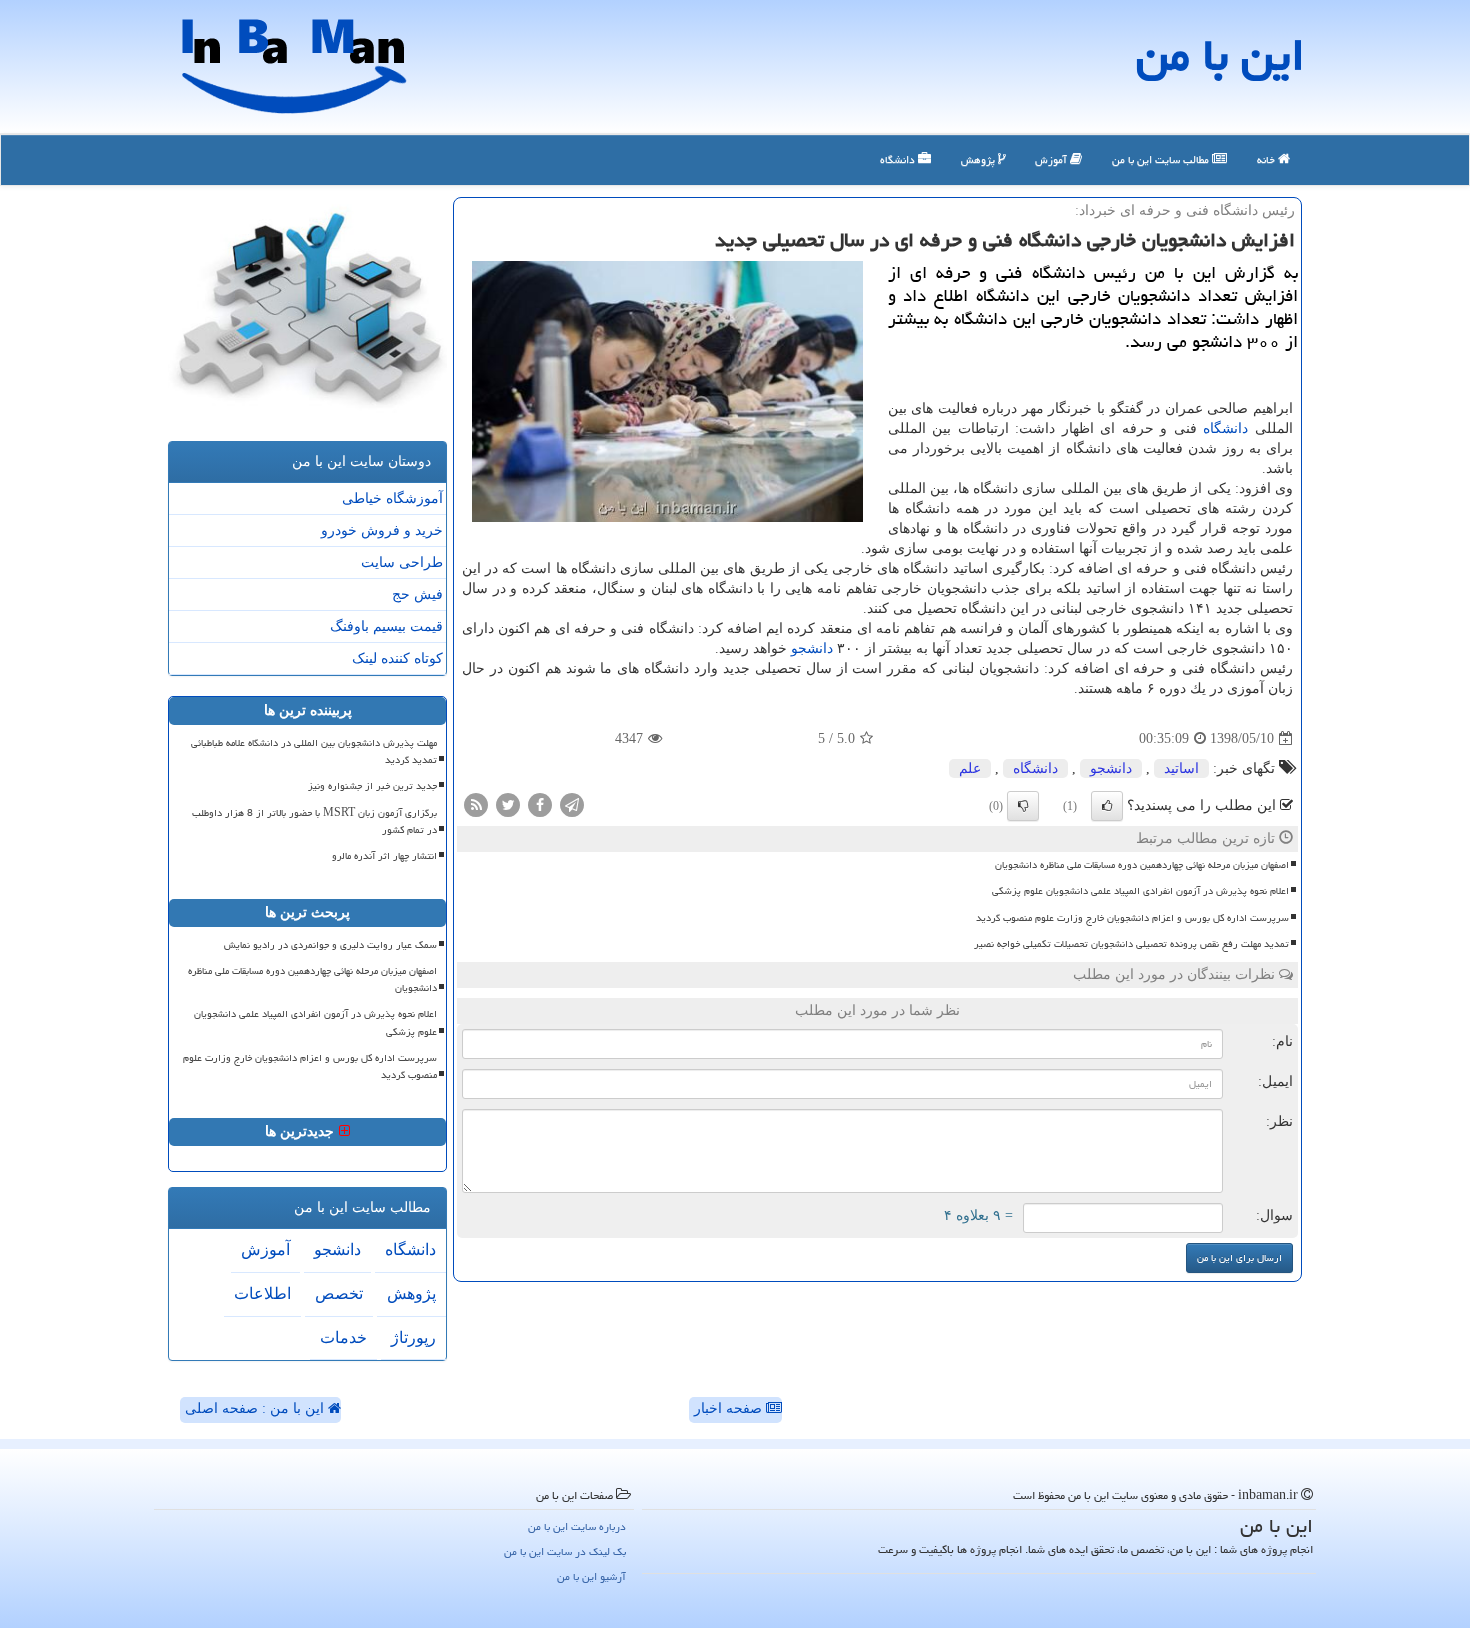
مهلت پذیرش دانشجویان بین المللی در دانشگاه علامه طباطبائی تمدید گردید (314, 751)
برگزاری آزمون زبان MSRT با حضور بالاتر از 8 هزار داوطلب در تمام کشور (314, 821)
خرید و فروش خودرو (382, 530)
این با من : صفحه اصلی (256, 1408)
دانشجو (812, 648)
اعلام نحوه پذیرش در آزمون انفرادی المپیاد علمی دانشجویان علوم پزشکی (1140, 891)
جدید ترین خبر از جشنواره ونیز (372, 786)
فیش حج (417, 594)
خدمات (343, 1337)
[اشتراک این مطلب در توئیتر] (508, 804)
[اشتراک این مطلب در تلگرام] (572, 804)
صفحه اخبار (730, 1408)
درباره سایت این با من (577, 1526)
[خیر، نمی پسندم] (1023, 806)
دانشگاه (899, 159)
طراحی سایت (402, 562)
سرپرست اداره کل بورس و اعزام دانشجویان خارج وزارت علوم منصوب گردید (1132, 918)
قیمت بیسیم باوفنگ (386, 626)
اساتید (1181, 768)
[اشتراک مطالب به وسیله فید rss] (476, 804)
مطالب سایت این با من (1162, 159)
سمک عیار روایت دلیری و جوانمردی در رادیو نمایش (330, 945)
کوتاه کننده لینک (397, 658)
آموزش (1052, 159)
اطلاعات (262, 1293)
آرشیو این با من (591, 1576)
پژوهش (979, 159)
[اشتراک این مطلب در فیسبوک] (540, 804)
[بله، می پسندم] (1107, 806)
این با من (1220, 55)
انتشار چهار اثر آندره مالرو (384, 856)
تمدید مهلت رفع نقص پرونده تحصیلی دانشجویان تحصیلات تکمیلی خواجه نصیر (1131, 944)
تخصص (339, 1293)
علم (970, 768)
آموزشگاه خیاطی (392, 498)
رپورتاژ (413, 1337)
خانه (1267, 159)
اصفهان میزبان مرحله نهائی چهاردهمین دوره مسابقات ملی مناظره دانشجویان (1142, 865)
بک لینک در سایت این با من (565, 1551)
